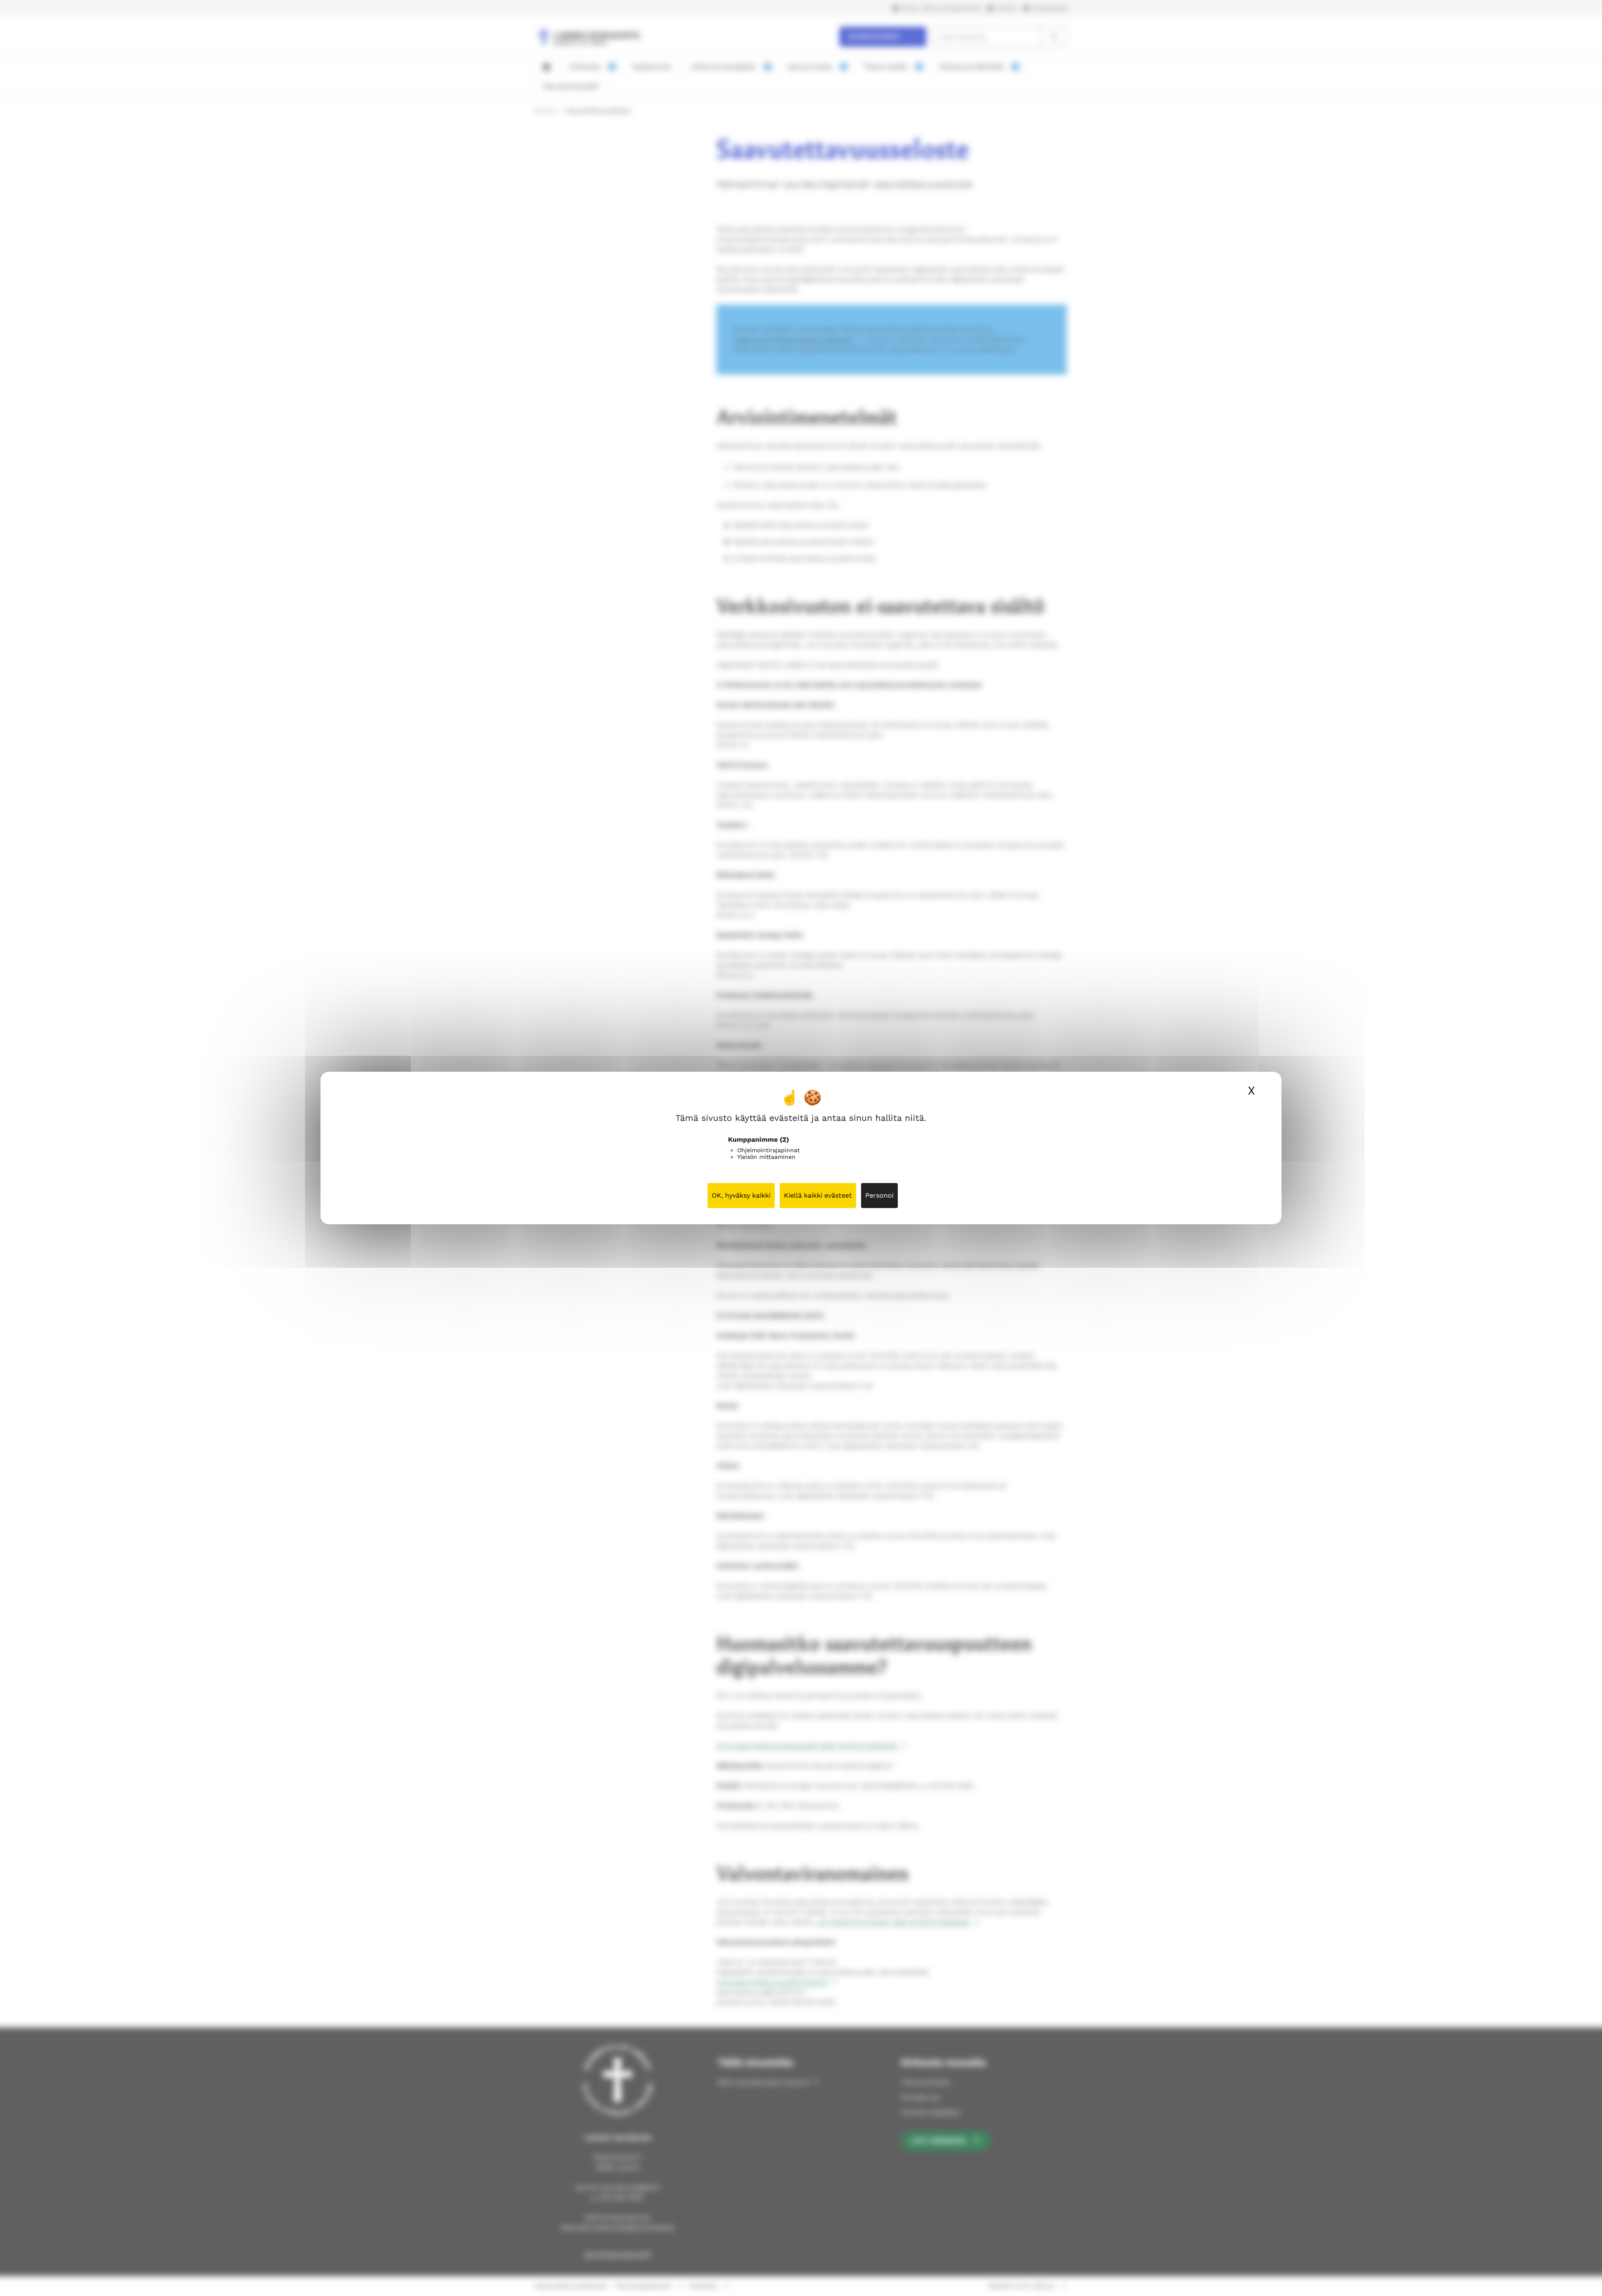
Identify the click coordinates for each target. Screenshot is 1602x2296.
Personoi (879, 1195)
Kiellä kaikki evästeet (818, 1195)
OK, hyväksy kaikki (741, 1195)
